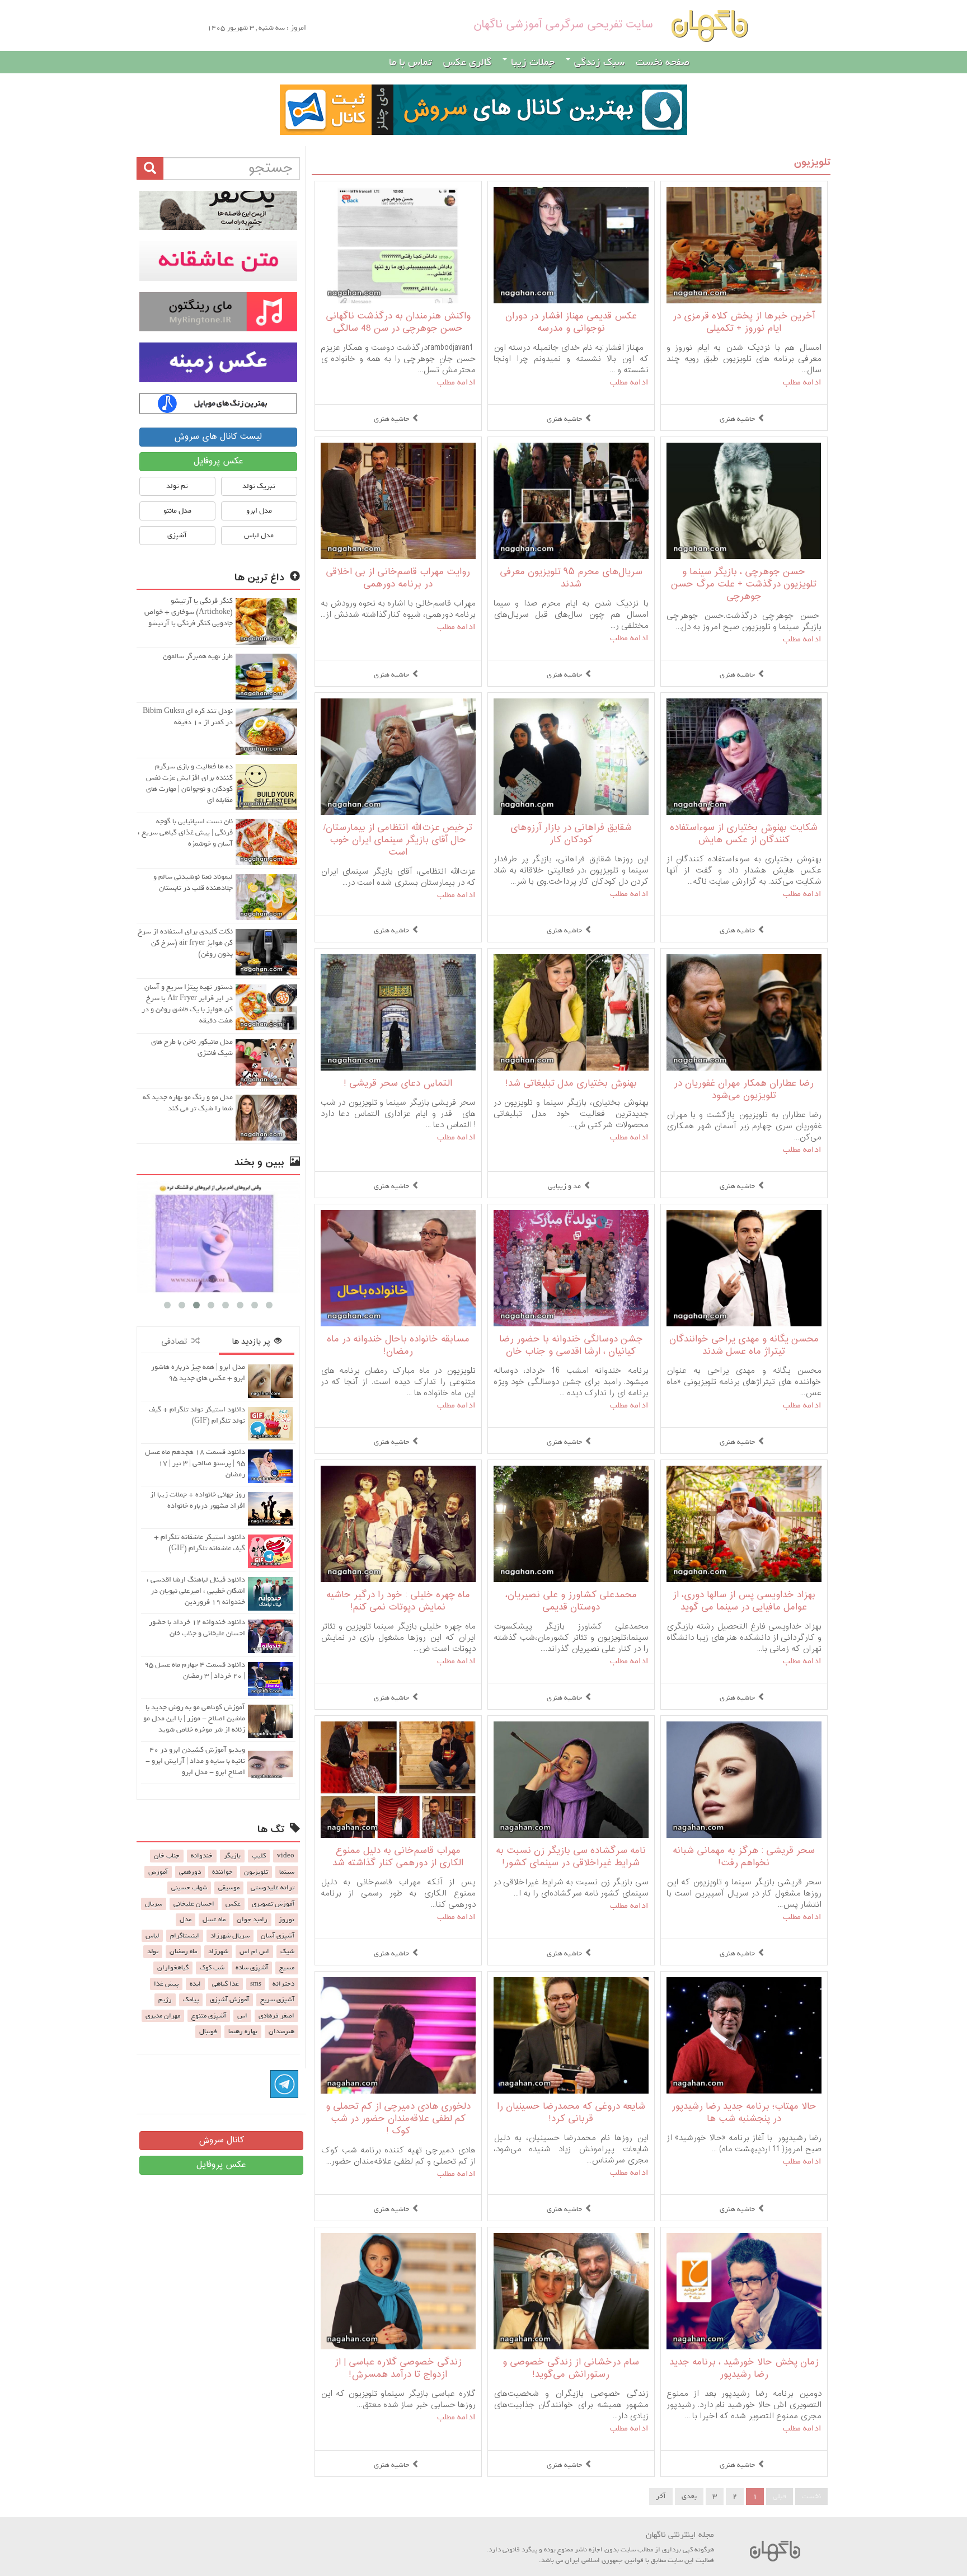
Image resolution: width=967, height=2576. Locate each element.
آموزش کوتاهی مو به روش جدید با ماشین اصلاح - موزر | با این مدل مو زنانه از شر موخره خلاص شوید (194, 1718)
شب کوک (212, 1968)
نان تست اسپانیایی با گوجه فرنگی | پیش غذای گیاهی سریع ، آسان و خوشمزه (185, 832)
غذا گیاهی (226, 1984)
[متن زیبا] (218, 261)
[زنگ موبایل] (218, 312)
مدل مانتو (177, 511)
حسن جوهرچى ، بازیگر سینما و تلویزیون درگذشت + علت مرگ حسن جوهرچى (744, 585)
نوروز (287, 1920)
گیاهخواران (173, 1968)
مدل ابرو (259, 511)
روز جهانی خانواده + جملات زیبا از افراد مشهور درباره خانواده (198, 1500)
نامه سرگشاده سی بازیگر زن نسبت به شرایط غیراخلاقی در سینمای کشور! (571, 1857)
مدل (186, 1920)
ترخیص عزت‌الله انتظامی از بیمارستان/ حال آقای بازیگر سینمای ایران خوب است (398, 840)
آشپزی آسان (278, 1936)
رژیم (165, 2000)
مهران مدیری (163, 2016)
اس (242, 2016)
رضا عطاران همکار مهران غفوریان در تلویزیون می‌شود (744, 1090)
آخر (661, 2496)
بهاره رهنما (243, 2031)
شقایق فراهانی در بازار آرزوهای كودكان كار (571, 834)
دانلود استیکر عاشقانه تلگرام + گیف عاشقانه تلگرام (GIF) (199, 1543)
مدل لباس (259, 535)
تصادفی (176, 1342)
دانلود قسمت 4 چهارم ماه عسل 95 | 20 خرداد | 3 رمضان (195, 1670)
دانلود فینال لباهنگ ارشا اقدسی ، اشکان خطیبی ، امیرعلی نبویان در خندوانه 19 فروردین (196, 1591)
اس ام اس (254, 1951)
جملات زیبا (531, 62)
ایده (195, 1984)
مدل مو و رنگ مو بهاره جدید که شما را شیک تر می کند (188, 1103)
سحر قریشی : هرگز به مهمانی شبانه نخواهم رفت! (744, 1857)
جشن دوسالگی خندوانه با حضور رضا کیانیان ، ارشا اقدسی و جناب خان (571, 1346)
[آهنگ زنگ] (218, 403)
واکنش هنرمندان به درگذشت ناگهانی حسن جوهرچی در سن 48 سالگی (398, 323)
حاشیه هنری (737, 419)
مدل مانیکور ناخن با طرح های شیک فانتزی (192, 1047)
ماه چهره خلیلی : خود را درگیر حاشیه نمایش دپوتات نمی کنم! (398, 1601)
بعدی (689, 2496)
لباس (152, 1936)
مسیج (287, 1968)
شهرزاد (218, 1951)
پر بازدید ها (253, 1342)
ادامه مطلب (802, 382)
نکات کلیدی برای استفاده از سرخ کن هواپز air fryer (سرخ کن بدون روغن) (185, 943)
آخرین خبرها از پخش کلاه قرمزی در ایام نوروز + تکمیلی (744, 323)
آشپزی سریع (277, 2000)
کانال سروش (221, 2140)
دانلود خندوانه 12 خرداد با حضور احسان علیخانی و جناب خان (197, 1628)
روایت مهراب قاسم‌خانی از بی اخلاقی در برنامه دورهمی (398, 578)
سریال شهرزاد (230, 1936)
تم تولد (177, 486)
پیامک (191, 2000)
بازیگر (232, 1856)
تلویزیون (812, 163)
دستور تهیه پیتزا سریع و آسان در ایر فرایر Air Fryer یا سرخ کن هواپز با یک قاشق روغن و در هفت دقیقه (187, 1004)
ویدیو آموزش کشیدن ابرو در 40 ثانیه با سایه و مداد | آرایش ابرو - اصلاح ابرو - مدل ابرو (195, 1761)
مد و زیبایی (564, 1186)
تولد (153, 1951)
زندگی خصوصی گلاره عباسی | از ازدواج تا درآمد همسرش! (398, 2369)
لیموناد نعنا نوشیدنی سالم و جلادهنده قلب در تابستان (193, 882)
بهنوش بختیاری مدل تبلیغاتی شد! (571, 1084)
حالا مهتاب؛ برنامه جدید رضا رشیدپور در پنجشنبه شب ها (744, 2113)
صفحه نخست (663, 62)
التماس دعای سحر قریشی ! (398, 1084)
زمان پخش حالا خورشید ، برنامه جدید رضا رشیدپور (744, 2369)
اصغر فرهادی (276, 2016)
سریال (154, 1904)
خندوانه (202, 1856)
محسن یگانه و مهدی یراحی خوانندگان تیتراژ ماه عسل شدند (744, 1346)
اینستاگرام (185, 1936)
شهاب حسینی (189, 1888)
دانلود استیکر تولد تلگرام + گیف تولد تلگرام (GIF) (197, 1415)
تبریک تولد (259, 486)
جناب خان (167, 1856)
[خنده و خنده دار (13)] (218, 1237)
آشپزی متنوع (209, 2016)
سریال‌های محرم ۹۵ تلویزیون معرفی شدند (571, 578)
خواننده (222, 1872)
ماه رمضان (183, 1951)
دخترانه (283, 1984)
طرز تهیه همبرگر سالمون (198, 656)
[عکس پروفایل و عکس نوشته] (218, 210)
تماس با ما (410, 62)
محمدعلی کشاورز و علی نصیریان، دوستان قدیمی (571, 1601)
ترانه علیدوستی (273, 1888)
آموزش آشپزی (229, 2000)
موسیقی (229, 1888)
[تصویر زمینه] (218, 362)
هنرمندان (281, 2031)
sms (256, 1984)
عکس (233, 1904)
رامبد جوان (252, 1920)
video (286, 1856)
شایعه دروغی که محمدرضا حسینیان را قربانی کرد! (571, 2113)
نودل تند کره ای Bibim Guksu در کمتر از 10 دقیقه (188, 717)
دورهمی (190, 1872)
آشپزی (177, 535)
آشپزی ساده (252, 1968)
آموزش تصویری (273, 1904)
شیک (287, 1951)
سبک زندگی (598, 62)
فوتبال (208, 2031)
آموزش (158, 1872)
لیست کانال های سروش (218, 437)
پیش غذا (166, 1984)
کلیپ (259, 1856)
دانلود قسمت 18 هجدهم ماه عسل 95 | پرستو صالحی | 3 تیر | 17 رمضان (195, 1463)
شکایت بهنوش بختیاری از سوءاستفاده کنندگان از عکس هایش (744, 834)
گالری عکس (467, 62)
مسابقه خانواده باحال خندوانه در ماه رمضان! (398, 1346)
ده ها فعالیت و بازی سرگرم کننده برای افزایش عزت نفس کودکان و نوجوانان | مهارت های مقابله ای (189, 783)
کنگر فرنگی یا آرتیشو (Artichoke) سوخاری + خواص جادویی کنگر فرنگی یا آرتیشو (189, 612)
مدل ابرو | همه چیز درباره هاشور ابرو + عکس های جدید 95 (198, 1373)
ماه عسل (214, 1920)
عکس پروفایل (218, 461)
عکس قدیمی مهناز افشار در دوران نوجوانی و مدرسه (571, 323)
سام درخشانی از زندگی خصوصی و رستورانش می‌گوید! (571, 2369)
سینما (287, 1872)
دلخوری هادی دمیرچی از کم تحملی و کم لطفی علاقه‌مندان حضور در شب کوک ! (398, 2119)
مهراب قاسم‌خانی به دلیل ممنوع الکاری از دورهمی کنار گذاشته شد (398, 1857)
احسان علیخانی (194, 1904)
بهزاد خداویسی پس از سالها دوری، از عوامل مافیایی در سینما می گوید (744, 1601)
